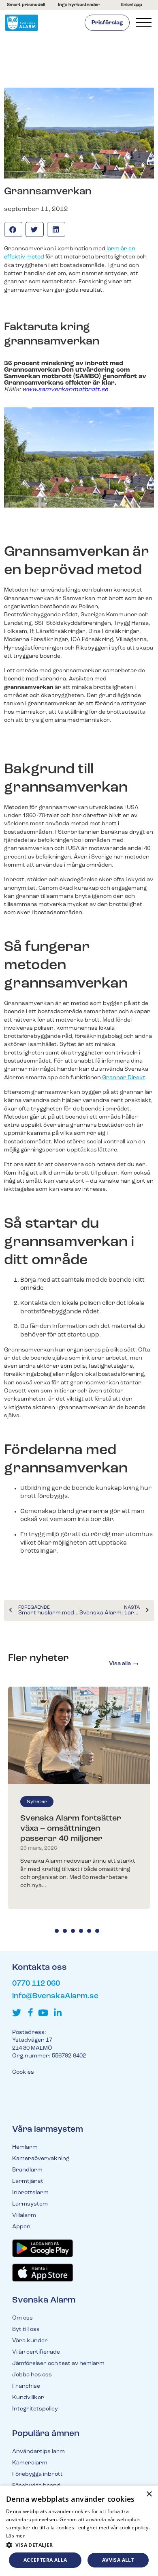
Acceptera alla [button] (45, 2560)
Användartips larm (38, 2452)
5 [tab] (89, 1931)
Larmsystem (30, 2204)
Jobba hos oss (32, 2375)
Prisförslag (107, 23)
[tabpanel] (79, 1798)
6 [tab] (97, 1931)
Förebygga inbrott (37, 2474)
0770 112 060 (36, 1984)
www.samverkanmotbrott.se (65, 390)
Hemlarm (25, 2147)
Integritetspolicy (35, 2409)
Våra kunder (30, 2341)
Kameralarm (30, 2463)
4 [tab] (81, 1931)
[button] (13, 229)
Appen (21, 2227)
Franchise (26, 2386)
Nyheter (37, 1802)
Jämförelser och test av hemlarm (58, 2364)
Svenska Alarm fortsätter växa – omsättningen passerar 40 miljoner (71, 1829)
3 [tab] (73, 1931)
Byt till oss (26, 2330)
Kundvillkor (28, 2398)
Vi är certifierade (36, 2352)
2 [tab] (65, 1931)
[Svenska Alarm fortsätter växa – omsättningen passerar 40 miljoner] (79, 1735)
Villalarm (24, 2216)
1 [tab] (57, 1931)
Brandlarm (27, 2170)
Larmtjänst (28, 2181)
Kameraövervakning (41, 2159)
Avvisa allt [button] (118, 2560)
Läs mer (16, 2536)
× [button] (149, 2494)
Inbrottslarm (30, 2193)
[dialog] (79, 2531)
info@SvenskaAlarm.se (55, 1996)
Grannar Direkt (124, 1078)
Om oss (22, 2318)
